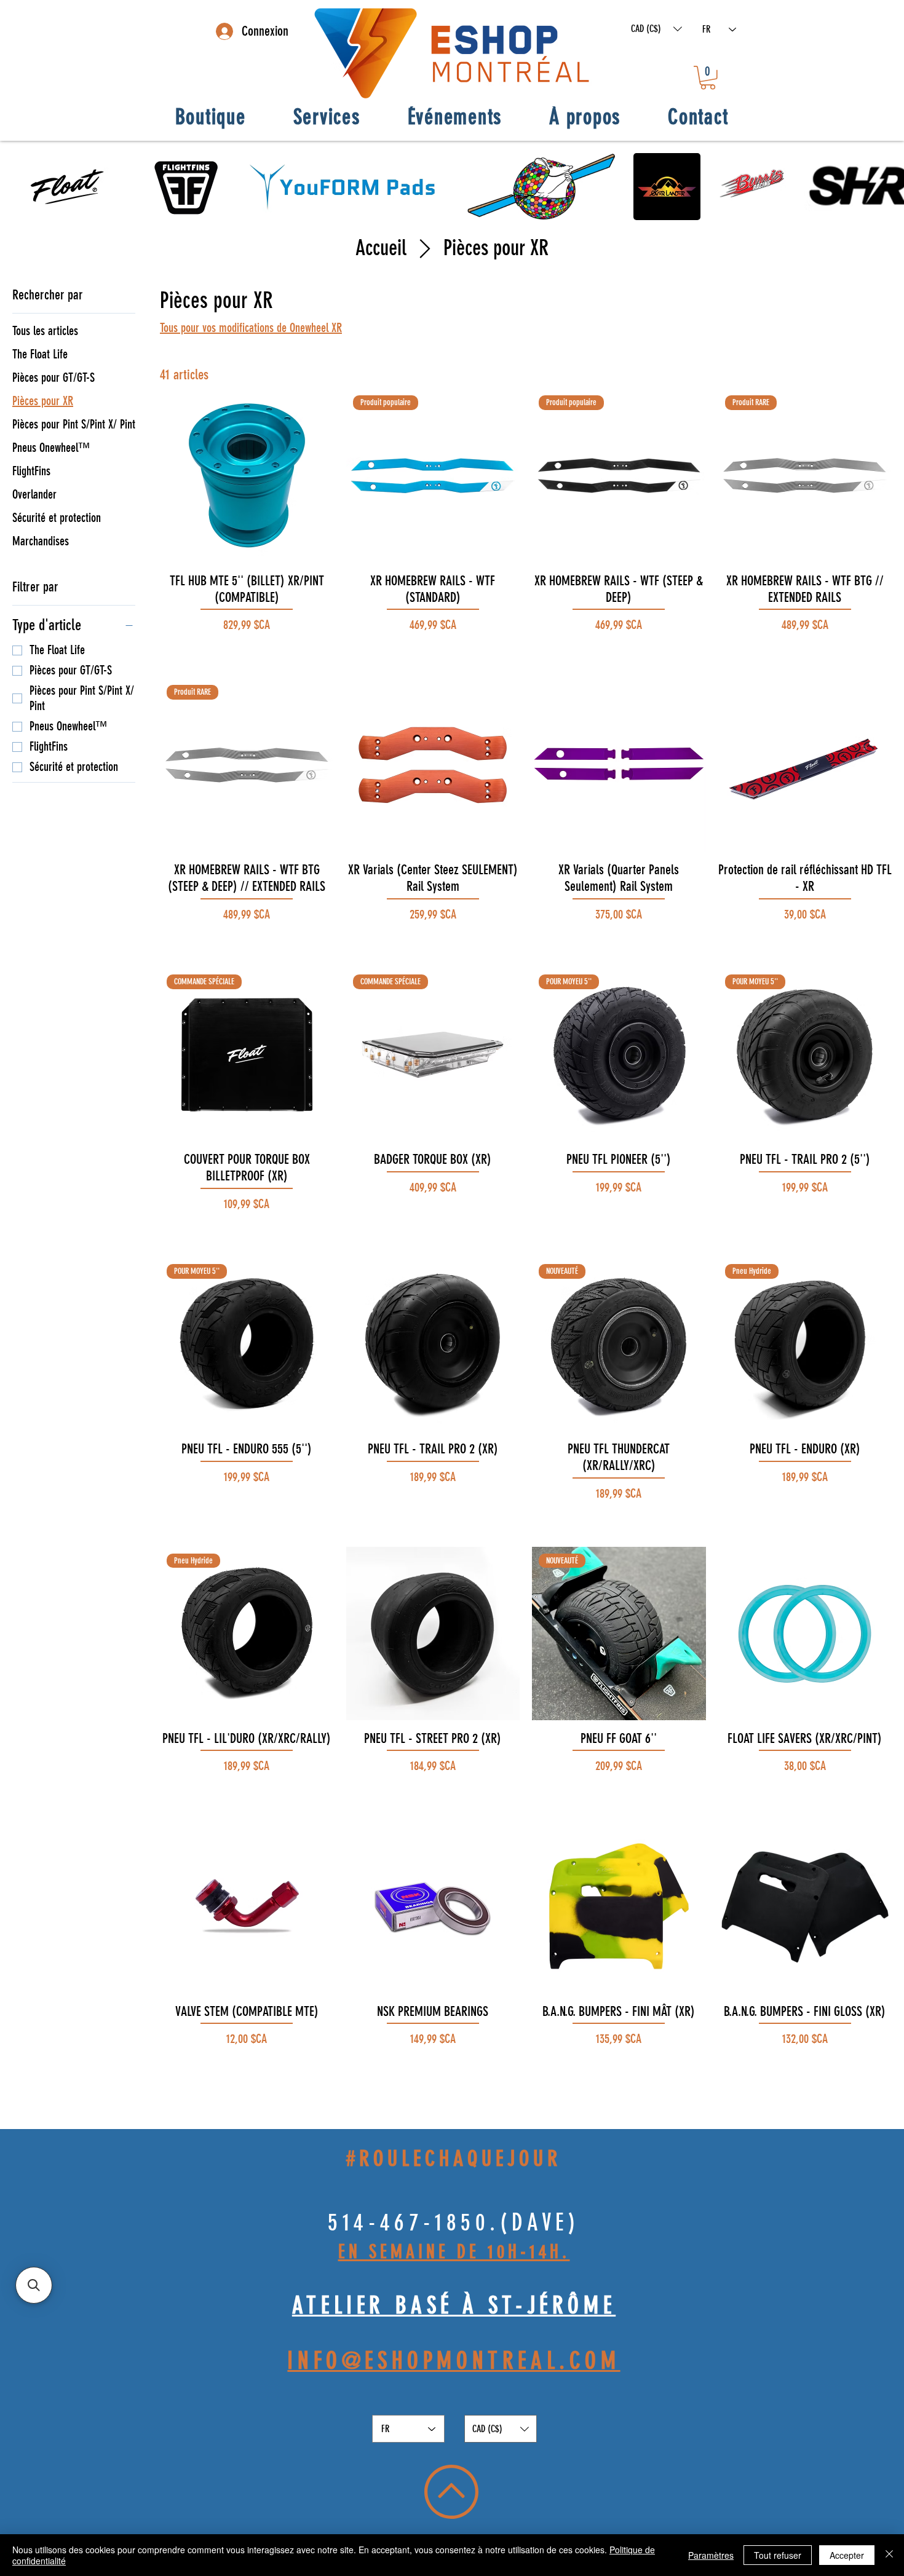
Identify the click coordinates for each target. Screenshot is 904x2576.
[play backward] (15, 187)
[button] (656, 29)
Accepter (847, 2555)
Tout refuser (778, 2555)
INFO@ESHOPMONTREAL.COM (454, 2361)
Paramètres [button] (711, 2555)
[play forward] (889, 187)
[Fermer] (889, 2555)
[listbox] (656, 29)
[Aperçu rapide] (247, 476)
